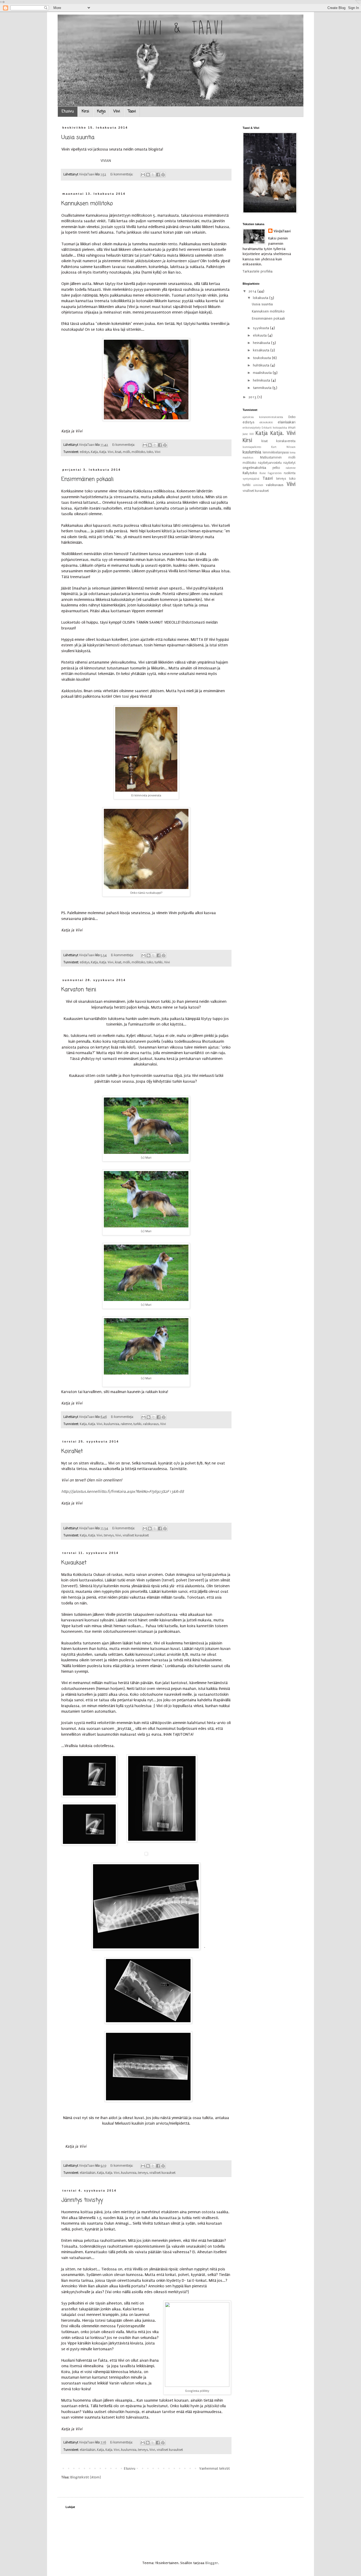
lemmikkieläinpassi (276, 452)
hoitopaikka (280, 428)
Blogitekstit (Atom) (86, 2477)
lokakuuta (261, 298)
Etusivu (68, 112)
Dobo (292, 417)
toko (150, 452)
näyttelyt (289, 463)
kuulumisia (112, 1424)
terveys (109, 1535)
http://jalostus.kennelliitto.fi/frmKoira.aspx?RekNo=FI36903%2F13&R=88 (123, 1492)
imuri (292, 428)
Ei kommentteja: (122, 174)
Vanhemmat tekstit (214, 2468)
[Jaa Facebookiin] (158, 175)
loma (293, 453)
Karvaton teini (79, 990)
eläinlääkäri (88, 2173)
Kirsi (85, 112)
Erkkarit (267, 428)
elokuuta (260, 335)
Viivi (117, 112)
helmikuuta (262, 380)
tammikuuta (263, 388)
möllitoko (138, 452)
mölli (126, 452)
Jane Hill (248, 434)
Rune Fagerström (271, 473)
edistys (85, 452)
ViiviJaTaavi (282, 231)
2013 (253, 397)
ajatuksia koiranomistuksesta (263, 417)
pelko (276, 468)
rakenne (126, 1424)
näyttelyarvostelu (270, 463)
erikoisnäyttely (252, 428)
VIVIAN (106, 161)
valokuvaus (151, 1424)
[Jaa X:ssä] (153, 175)
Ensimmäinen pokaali (87, 479)
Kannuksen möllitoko (87, 204)
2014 (253, 291)
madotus (248, 458)
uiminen (258, 485)
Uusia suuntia (78, 137)
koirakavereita (286, 441)
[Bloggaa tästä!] (148, 175)
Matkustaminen (271, 457)
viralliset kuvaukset (136, 1535)
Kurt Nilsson (283, 447)
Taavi (132, 112)
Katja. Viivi (106, 452)
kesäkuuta (262, 350)
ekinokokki (266, 422)
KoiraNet (72, 1451)
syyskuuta (262, 328)
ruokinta (290, 473)
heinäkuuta (262, 343)
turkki (159, 962)
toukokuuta (262, 358)
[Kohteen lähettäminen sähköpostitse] (143, 175)
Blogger (212, 2563)
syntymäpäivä (251, 479)
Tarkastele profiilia (258, 271)
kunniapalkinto (252, 447)
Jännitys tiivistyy (82, 2200)
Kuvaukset (74, 1563)
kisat (118, 452)
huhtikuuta (262, 365)
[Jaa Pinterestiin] (163, 175)
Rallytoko (250, 473)
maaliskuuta (263, 373)
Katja (101, 112)
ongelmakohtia (254, 468)
